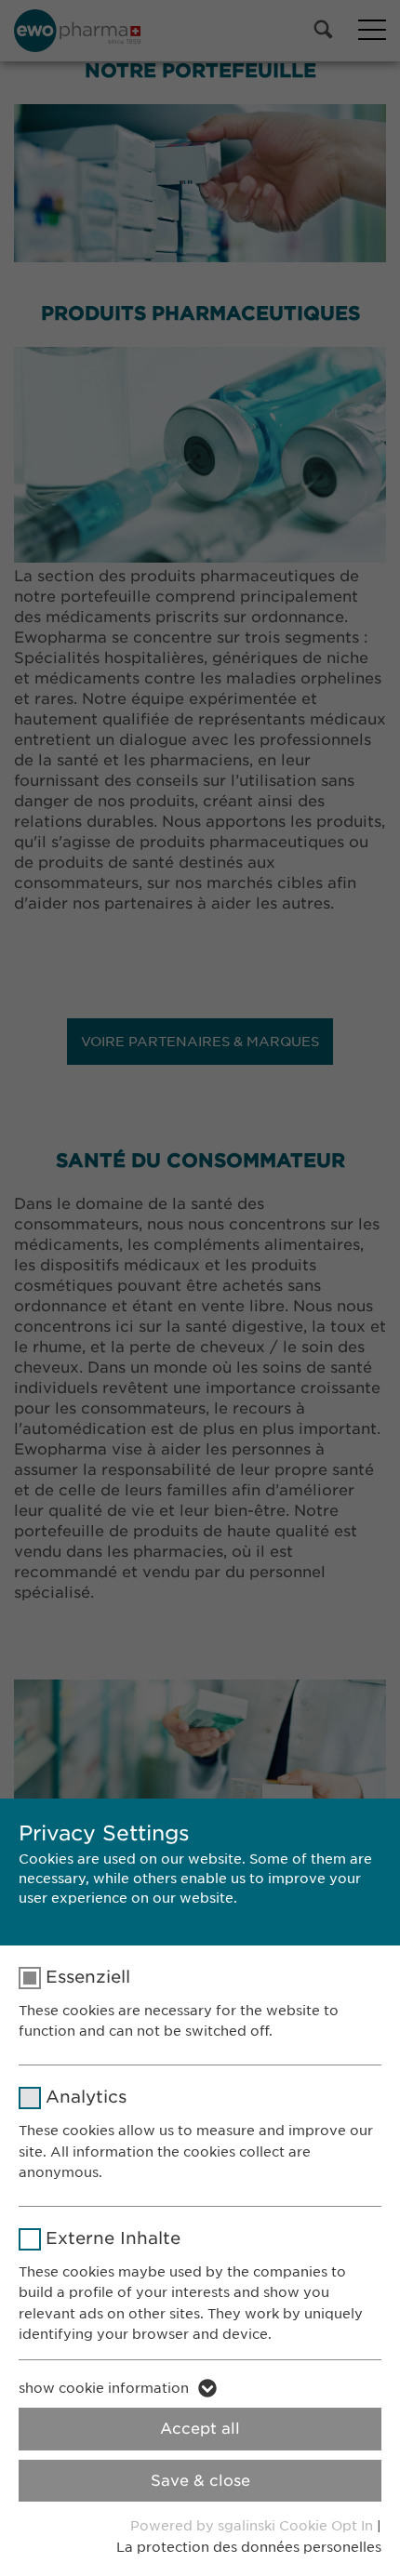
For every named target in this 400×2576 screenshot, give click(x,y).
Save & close (200, 2481)
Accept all (200, 2429)
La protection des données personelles (249, 2547)
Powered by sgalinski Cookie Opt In (253, 2526)
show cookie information (104, 2388)
